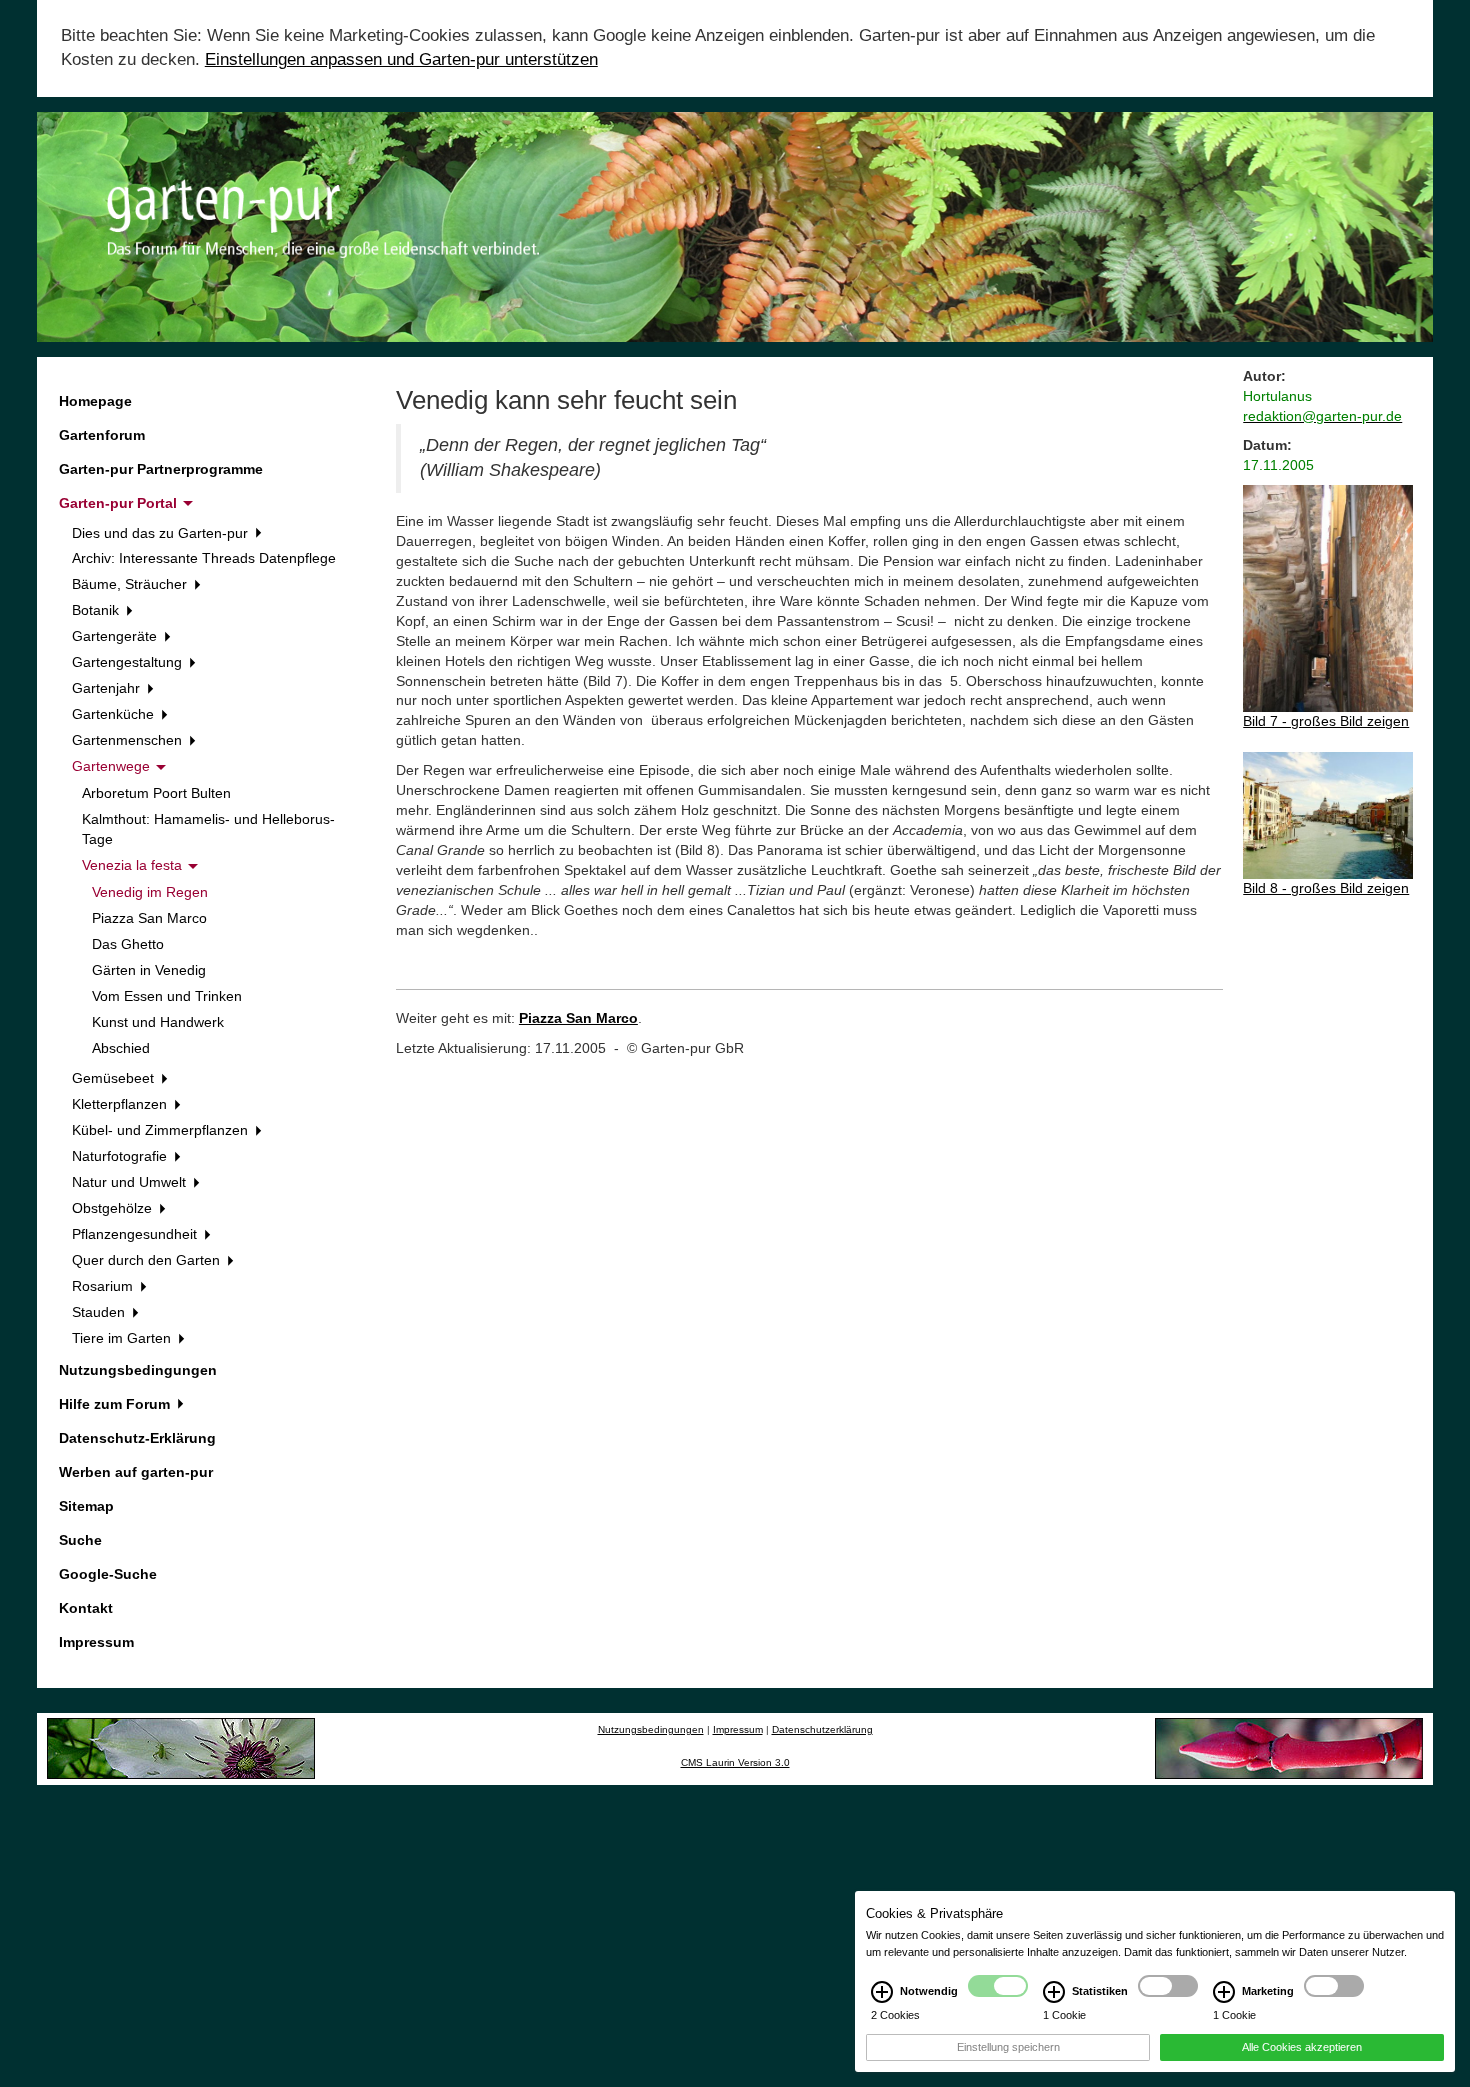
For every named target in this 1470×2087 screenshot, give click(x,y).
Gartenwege (113, 766)
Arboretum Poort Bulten (156, 793)
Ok (115, 2069)
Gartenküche (115, 714)
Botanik (97, 610)
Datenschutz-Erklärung (137, 1438)
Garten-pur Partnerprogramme (161, 469)
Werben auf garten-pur (136, 1472)
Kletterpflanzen (121, 1104)
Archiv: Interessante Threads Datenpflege (204, 558)
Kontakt (86, 1608)
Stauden (100, 1312)
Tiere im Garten (123, 1338)
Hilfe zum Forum (116, 1404)
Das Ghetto (128, 944)
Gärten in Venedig (149, 970)
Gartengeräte (116, 636)
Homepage (95, 401)
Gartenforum (102, 435)
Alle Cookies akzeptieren (1302, 2047)
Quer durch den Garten (148, 1260)
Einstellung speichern (1008, 2047)
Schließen (44, 2069)
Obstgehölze (114, 1208)
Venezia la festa (134, 865)
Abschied (121, 1048)
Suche (80, 1540)
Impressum (96, 1642)
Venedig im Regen (150, 892)
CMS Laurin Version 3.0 (735, 1762)
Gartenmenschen (129, 740)
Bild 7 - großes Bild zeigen (1326, 721)
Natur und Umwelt (131, 1182)
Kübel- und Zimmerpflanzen (162, 1130)
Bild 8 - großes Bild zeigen (1326, 888)
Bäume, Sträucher (131, 584)
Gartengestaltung (129, 662)
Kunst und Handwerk (158, 1022)
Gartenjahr (108, 688)
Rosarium (104, 1286)
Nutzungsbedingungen (138, 1370)
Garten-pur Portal (120, 503)
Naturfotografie (121, 1156)
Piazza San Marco (149, 918)
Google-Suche (108, 1574)
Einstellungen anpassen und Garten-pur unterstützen (401, 59)
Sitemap (86, 1506)
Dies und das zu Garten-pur (162, 533)
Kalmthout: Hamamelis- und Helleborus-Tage (208, 829)
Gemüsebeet (115, 1078)
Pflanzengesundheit (136, 1234)
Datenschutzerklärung (822, 1729)
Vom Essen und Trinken (167, 996)
